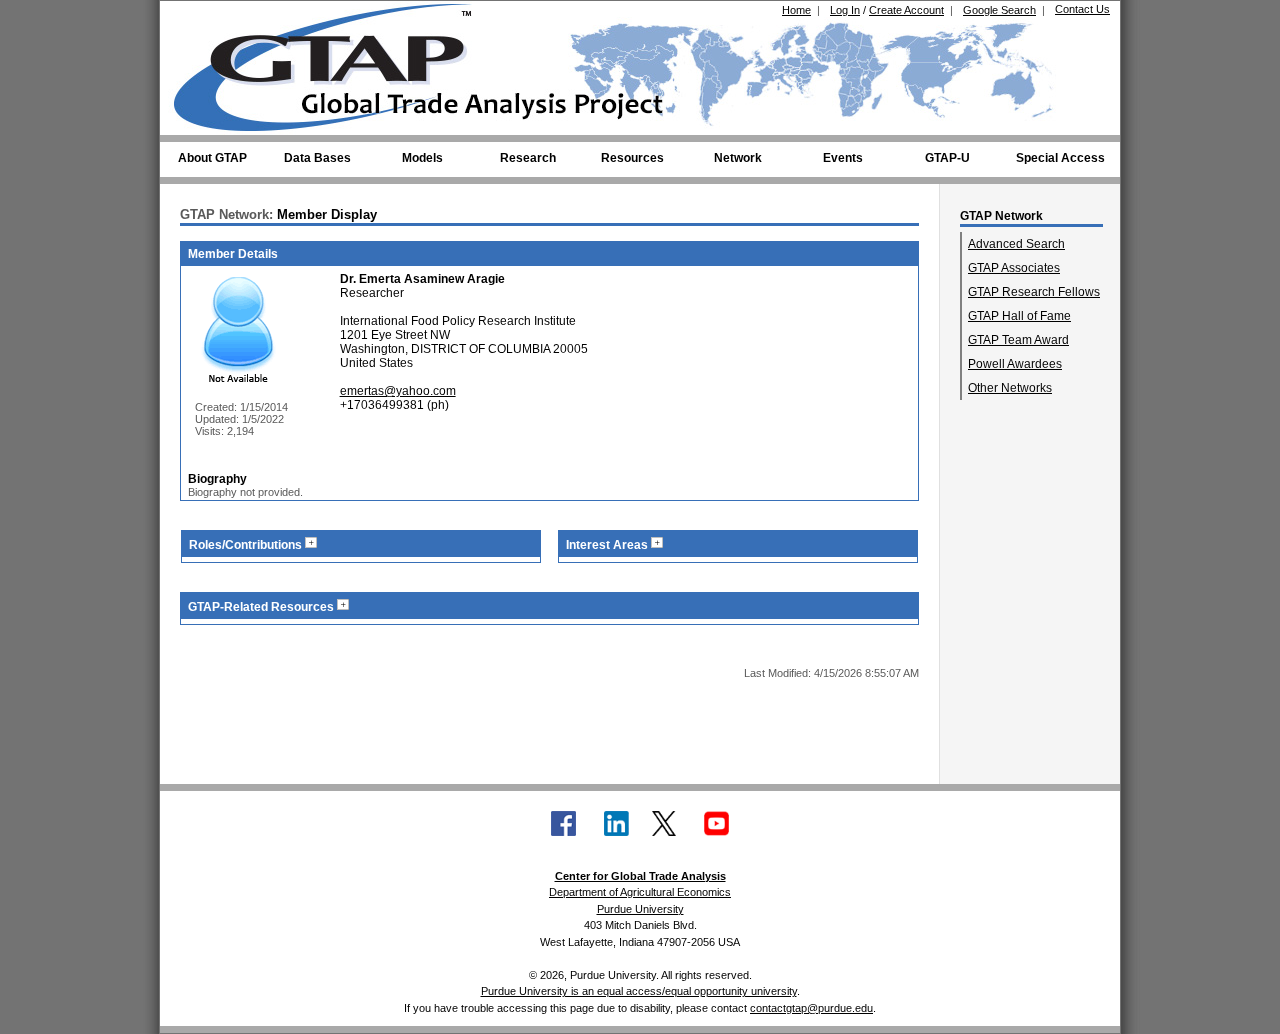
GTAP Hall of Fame (1019, 316)
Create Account (906, 10)
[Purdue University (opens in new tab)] (204, 18)
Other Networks (1010, 388)
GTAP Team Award (1018, 340)
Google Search (999, 10)
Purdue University (640, 909)
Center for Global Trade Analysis (640, 876)
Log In (845, 10)
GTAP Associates (1014, 268)
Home (796, 10)
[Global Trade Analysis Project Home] (335, 63)
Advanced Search (1016, 244)
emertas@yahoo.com (398, 391)
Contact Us (1082, 9)
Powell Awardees (1015, 364)
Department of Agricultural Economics (640, 892)
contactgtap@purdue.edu (811, 1008)
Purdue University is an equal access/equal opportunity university (639, 991)
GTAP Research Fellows (1034, 292)
